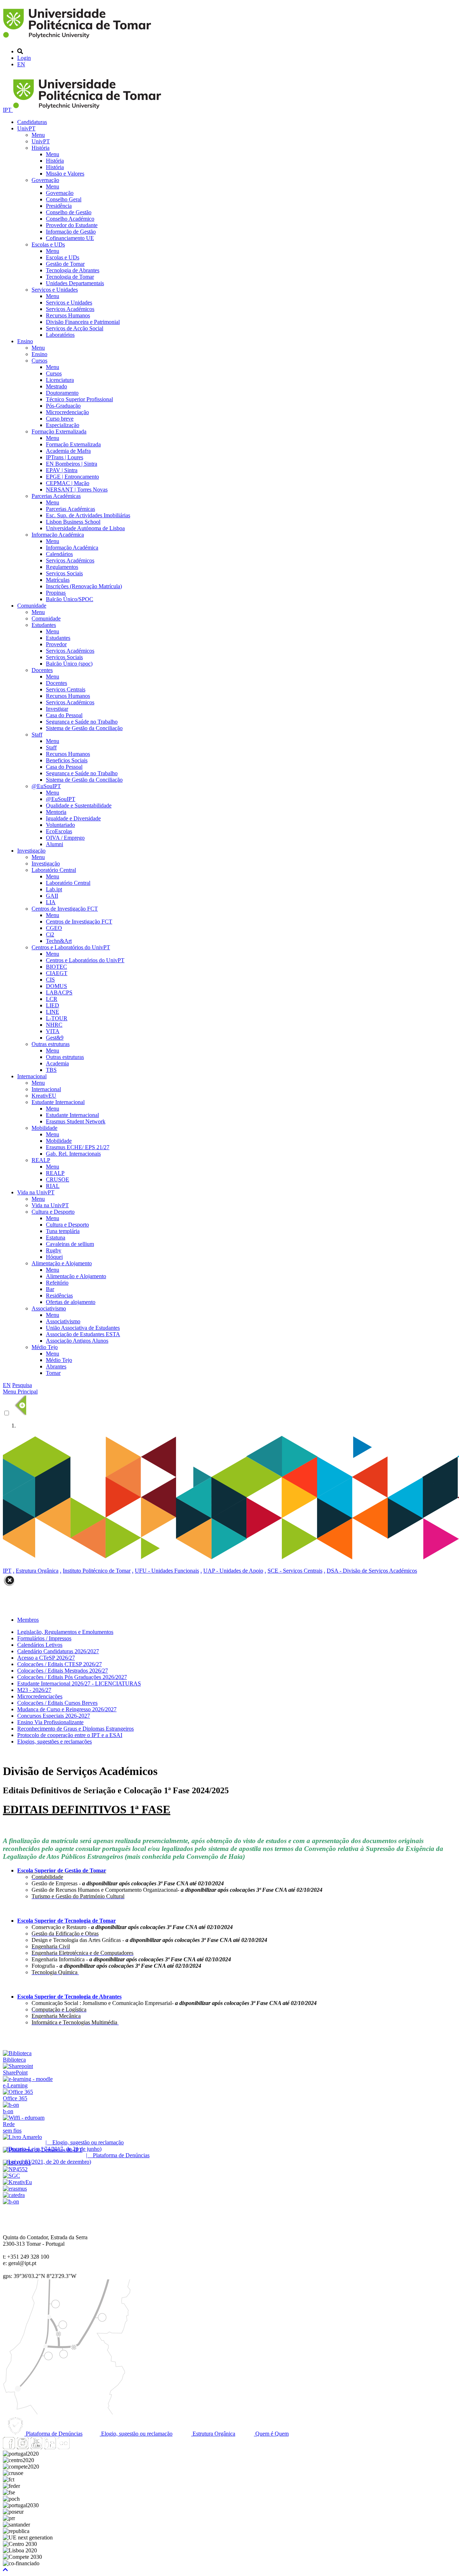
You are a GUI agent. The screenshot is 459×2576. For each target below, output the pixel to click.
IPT (8, 110)
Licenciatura (60, 380)
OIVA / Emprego (65, 838)
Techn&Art (59, 941)
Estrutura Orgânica (37, 1571)
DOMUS (56, 986)
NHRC (54, 1025)
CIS (50, 980)
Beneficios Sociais (67, 760)
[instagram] (23, 2447)
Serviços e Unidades (55, 290)
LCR (52, 999)
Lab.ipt (54, 889)
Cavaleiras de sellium (70, 1244)
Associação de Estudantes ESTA (83, 1334)
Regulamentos (62, 567)
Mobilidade (44, 1128)
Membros (28, 1620)
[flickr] (63, 2447)
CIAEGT (57, 973)
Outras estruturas (51, 1044)
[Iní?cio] (78, 39)
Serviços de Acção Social (75, 328)
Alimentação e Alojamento (62, 1263)
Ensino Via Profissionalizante (50, 1722)
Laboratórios (60, 335)
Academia (57, 1063)
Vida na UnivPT (36, 1192)
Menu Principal (20, 1392)
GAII (52, 896)
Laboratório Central (54, 870)
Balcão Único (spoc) (69, 664)
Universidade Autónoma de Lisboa (85, 528)
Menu (38, 135)
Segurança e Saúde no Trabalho (82, 722)
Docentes (42, 670)
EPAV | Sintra (62, 470)
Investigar (57, 709)
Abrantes (56, 1366)
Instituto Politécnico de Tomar (97, 1571)
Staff (37, 735)
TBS (51, 1070)
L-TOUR (57, 1018)
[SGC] (11, 2176)
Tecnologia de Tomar (70, 277)
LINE (53, 1012)
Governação (45, 180)
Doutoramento (62, 393)
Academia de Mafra (68, 451)
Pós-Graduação (63, 406)
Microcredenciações (40, 1696)
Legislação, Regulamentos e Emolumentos (65, 1632)
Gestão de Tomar (65, 264)
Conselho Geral (64, 199)
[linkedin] (50, 2447)
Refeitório (57, 1283)
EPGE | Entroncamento (72, 477)
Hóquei (54, 1257)
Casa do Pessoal (64, 715)
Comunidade (32, 606)
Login (24, 58)
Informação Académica (58, 535)
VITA (53, 1031)
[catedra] (14, 2195)
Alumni (55, 844)
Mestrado (56, 386)
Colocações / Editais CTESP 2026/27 (60, 1664)
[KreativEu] (17, 2182)
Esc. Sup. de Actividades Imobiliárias (88, 515)
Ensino (25, 341)
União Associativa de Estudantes (83, 1328)
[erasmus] (15, 2189)
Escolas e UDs (48, 244)
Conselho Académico (70, 219)
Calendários (59, 554)
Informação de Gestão (71, 232)
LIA (51, 902)
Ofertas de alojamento (71, 1302)
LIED (53, 1005)
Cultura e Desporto (53, 1212)
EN (21, 64)
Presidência (59, 206)
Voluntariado (60, 825)
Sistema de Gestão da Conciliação (84, 728)
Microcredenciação (67, 412)
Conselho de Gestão (69, 212)
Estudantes (44, 625)
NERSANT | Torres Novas (77, 490)
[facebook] (9, 2447)
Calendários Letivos (40, 1645)
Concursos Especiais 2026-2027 (54, 1716)
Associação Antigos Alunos (77, 1341)
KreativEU (44, 1096)
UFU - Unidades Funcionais (167, 1571)
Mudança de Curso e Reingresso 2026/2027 (67, 1709)
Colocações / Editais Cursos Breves (57, 1703)
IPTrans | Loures (65, 457)
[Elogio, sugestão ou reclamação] (22, 2137)
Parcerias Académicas (56, 496)
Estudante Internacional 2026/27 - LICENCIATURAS (79, 1683)
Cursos (39, 361)
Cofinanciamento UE (70, 238)
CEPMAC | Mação (68, 483)
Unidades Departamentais (75, 283)
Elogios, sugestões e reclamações (55, 1742)
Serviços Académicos (70, 309)
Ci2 (50, 934)
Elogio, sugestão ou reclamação (136, 2434)
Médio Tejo (45, 1347)
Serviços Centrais (66, 689)
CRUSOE (58, 1179)
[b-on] (11, 2201)
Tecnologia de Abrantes (73, 270)
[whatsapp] (77, 2447)
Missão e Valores (65, 174)
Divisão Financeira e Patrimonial (83, 322)
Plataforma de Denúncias (53, 2434)
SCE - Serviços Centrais (295, 1571)
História (41, 148)
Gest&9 (55, 1038)
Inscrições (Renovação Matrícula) (84, 586)
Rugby (54, 1250)
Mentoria (56, 812)
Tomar (53, 1373)
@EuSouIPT (46, 786)
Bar (50, 1289)
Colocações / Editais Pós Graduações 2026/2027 (72, 1677)
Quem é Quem (271, 2434)
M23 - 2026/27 (34, 1690)
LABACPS (59, 992)
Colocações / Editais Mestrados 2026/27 (63, 1671)
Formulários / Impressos (44, 1638)
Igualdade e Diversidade (73, 818)
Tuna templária (63, 1231)
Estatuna (56, 1237)
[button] (5, 2570)
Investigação (31, 851)
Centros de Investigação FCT (65, 909)
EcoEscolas (59, 831)
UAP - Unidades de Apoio (233, 1571)
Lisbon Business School (73, 522)
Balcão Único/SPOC (70, 599)
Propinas (56, 593)
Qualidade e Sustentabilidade (79, 805)
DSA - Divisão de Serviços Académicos (372, 1571)
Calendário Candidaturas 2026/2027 (58, 1651)
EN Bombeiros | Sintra (72, 464)
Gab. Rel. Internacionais (73, 1154)
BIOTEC (56, 967)
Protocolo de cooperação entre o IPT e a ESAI (70, 1735)
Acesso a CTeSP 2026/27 (46, 1658)
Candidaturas (32, 122)
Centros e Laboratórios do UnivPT (71, 947)
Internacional (32, 1076)
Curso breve (60, 419)
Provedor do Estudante (72, 225)
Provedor (56, 644)
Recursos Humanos (68, 315)
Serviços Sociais (64, 573)
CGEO (54, 928)
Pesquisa (22, 1385)
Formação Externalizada (59, 431)
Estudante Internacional (58, 1102)
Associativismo (49, 1308)
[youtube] (36, 2447)
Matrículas (58, 580)
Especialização (63, 425)
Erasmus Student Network (76, 1121)
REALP (41, 1160)
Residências (59, 1296)
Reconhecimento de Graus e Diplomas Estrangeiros (75, 1729)
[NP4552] (15, 2169)
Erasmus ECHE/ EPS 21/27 (78, 1147)
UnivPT (26, 128)
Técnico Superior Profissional (79, 399)
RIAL (53, 1186)
